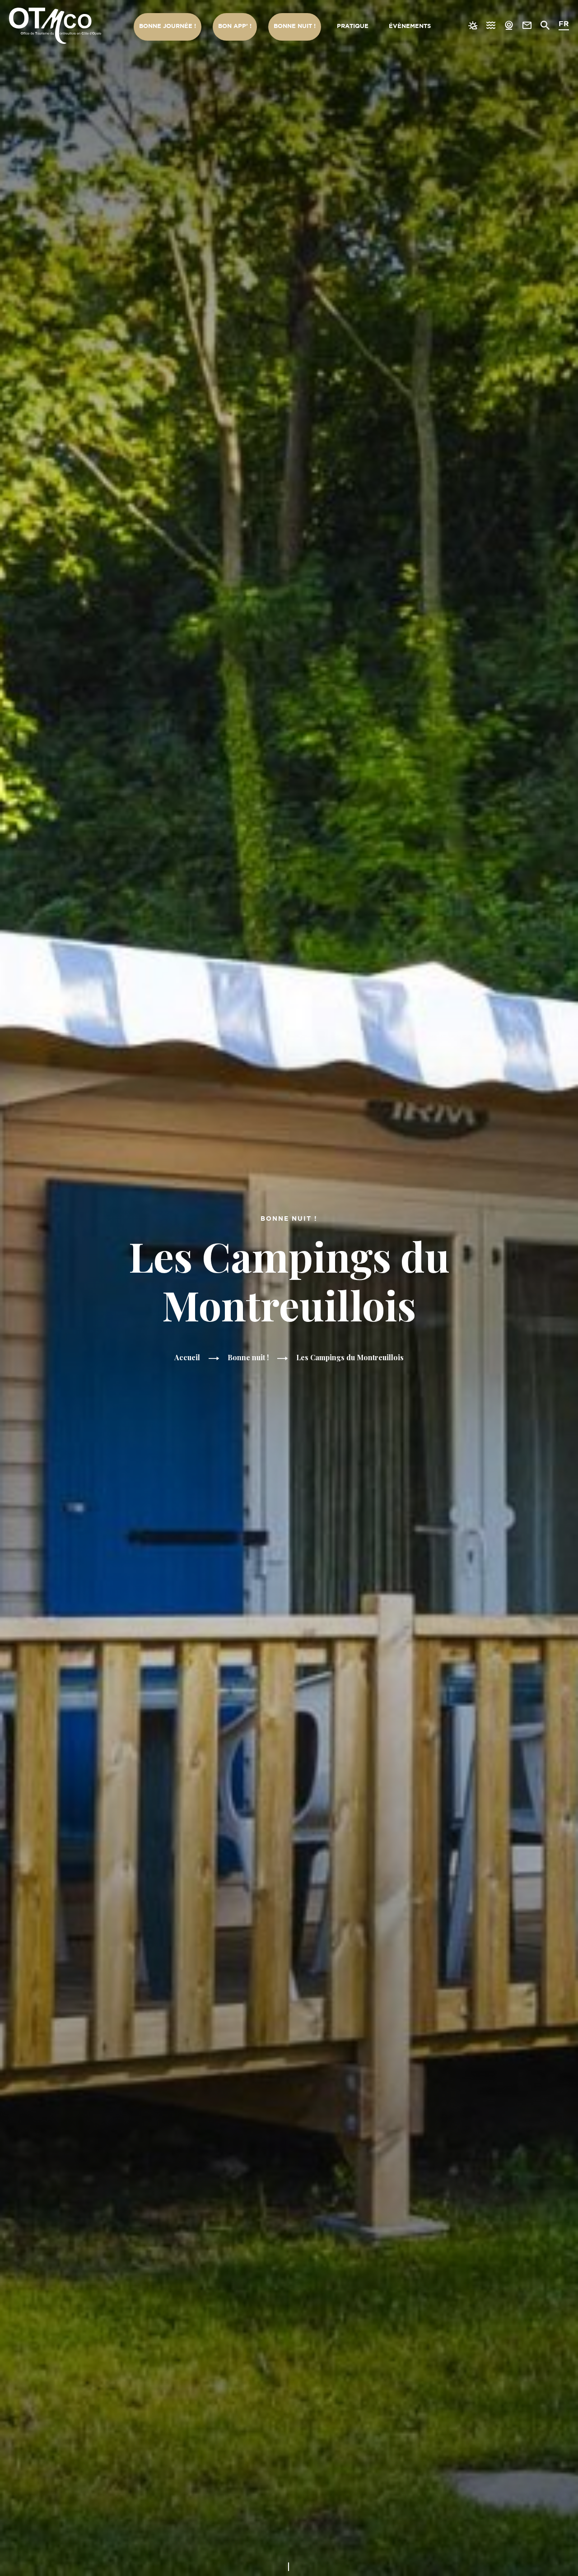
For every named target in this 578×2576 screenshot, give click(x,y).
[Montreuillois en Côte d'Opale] (55, 26)
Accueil (187, 1357)
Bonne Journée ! (168, 26)
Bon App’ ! (235, 26)
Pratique (353, 26)
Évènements (410, 26)
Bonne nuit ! (295, 26)
